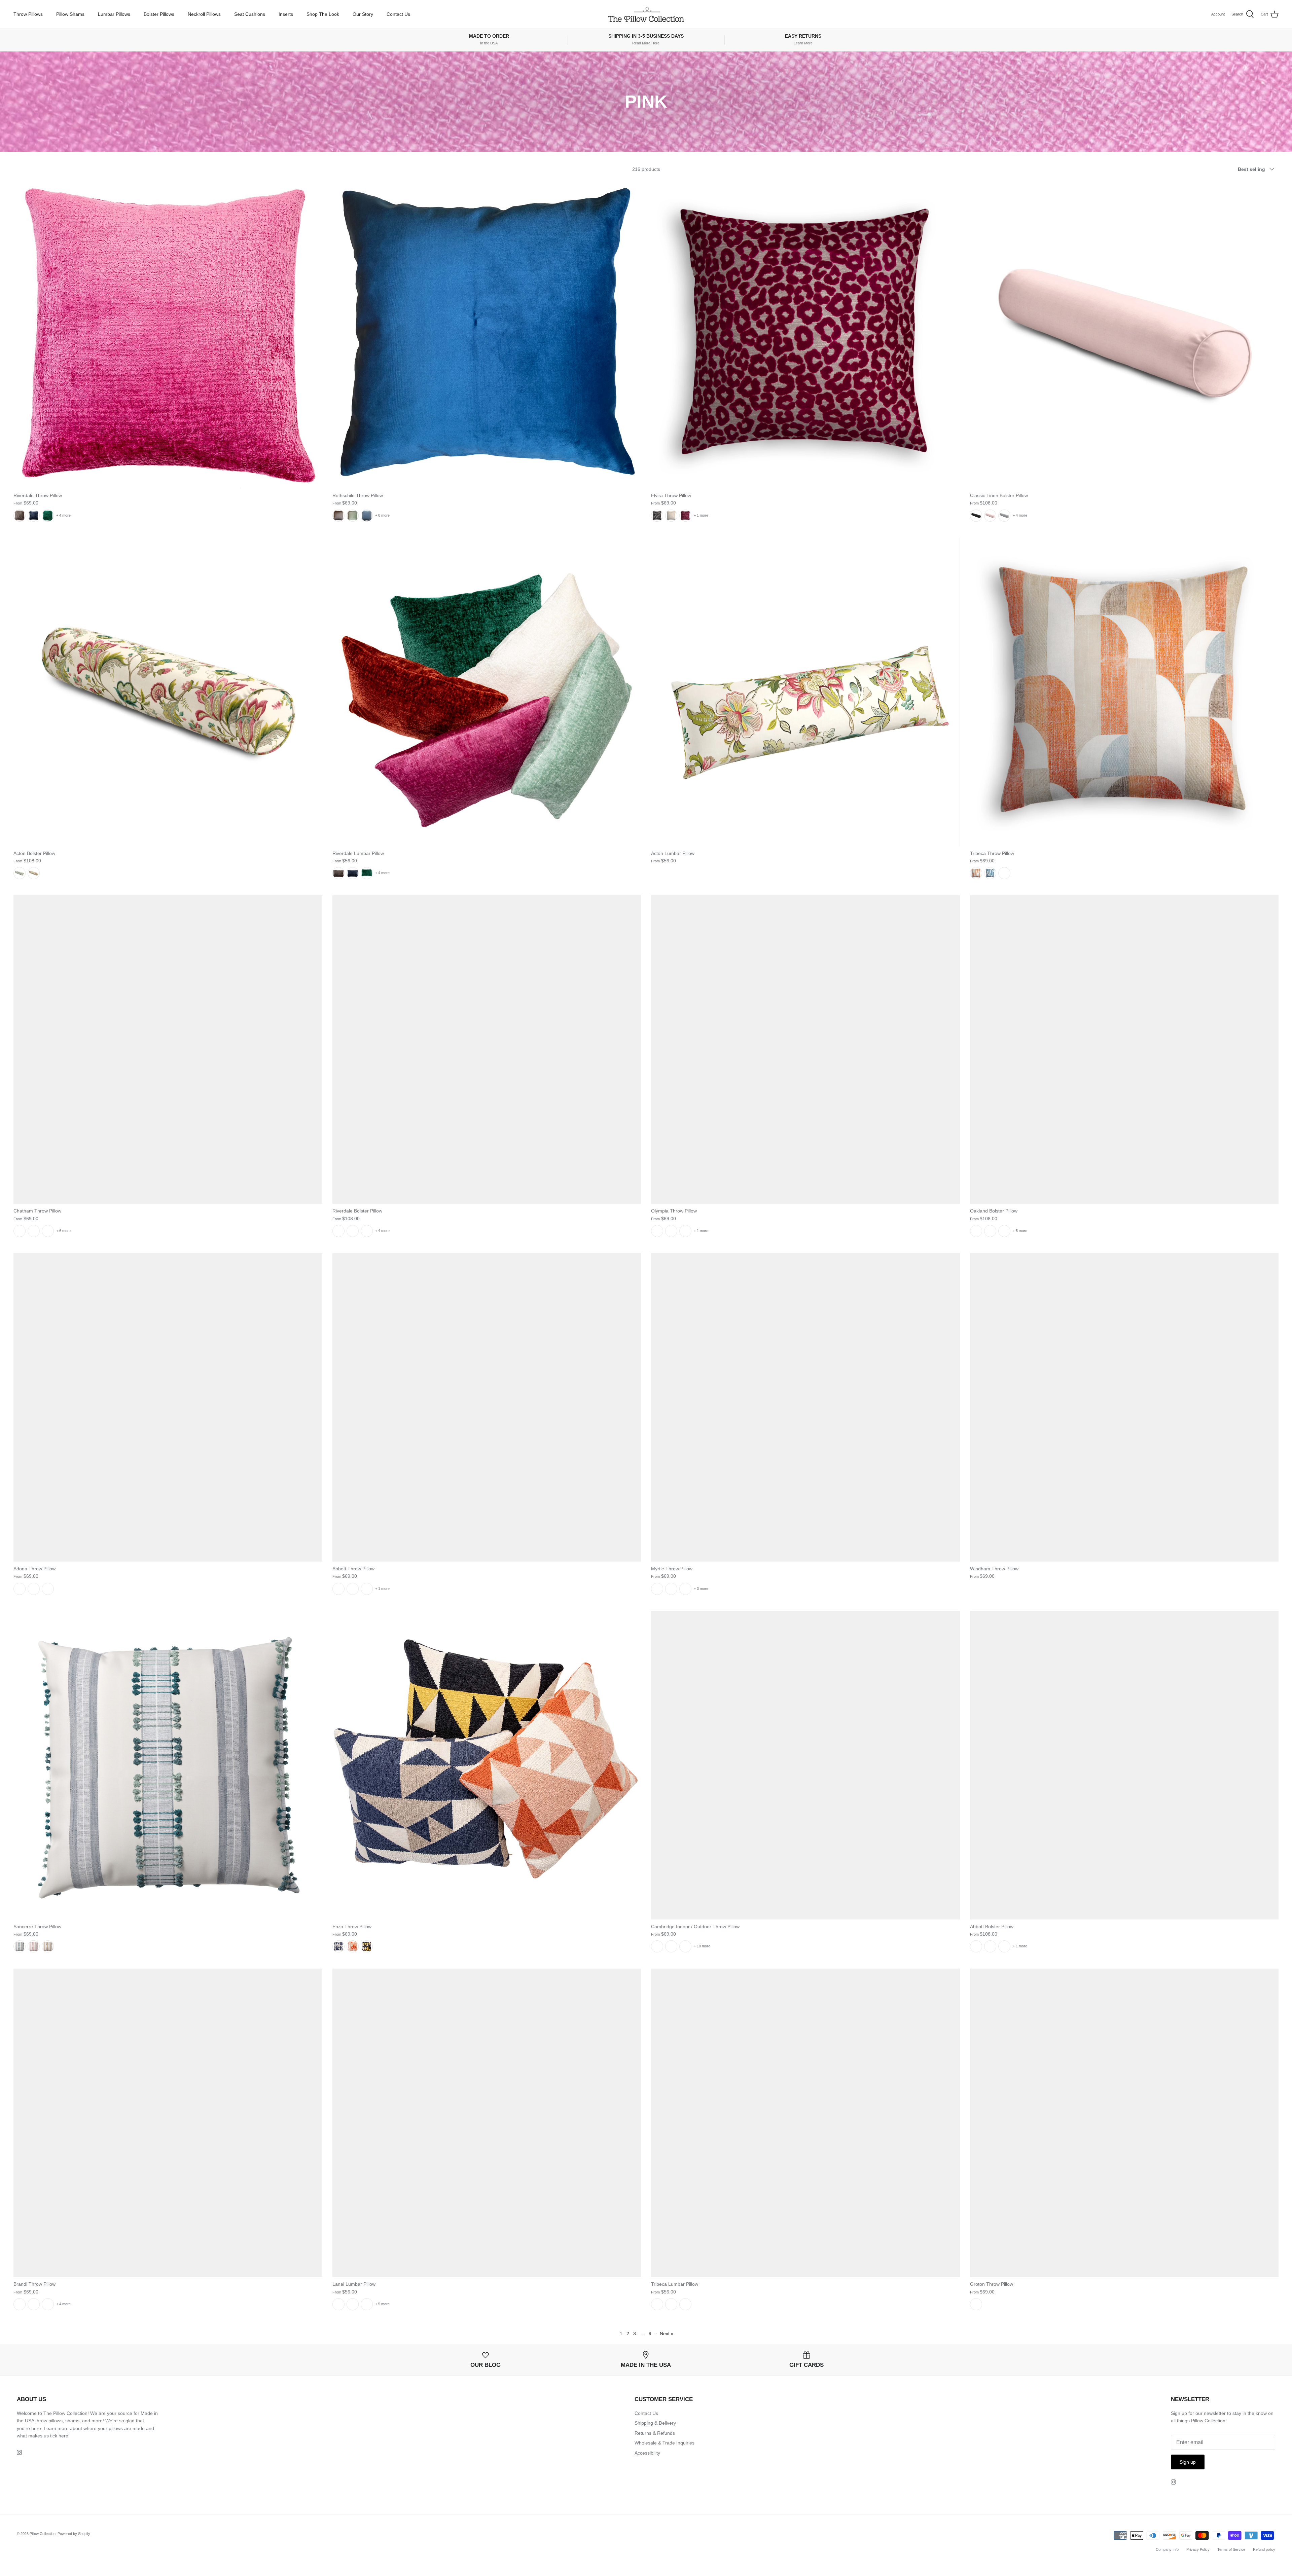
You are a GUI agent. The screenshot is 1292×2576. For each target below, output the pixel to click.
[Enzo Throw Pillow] (487, 1765)
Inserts (286, 14)
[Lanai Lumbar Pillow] (487, 2123)
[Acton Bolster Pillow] (168, 692)
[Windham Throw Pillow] (1124, 1407)
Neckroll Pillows (204, 14)
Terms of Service (1231, 2549)
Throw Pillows (28, 14)
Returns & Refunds (655, 2433)
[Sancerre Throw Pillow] (168, 1765)
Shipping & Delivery (655, 2423)
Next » (667, 2334)
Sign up (1188, 2462)
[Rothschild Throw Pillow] (487, 334)
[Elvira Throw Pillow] (805, 334)
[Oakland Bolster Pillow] (1124, 1050)
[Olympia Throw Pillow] (805, 1050)
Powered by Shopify (74, 2534)
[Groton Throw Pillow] (1124, 2123)
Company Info (1167, 2549)
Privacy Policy (1198, 2549)
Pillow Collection (43, 2534)
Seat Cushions (250, 14)
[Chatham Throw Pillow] (168, 1050)
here (63, 2436)
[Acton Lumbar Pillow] (805, 692)
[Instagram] (19, 2452)
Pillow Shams (70, 14)
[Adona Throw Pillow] (168, 1407)
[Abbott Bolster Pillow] (1124, 1765)
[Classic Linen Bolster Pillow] (1124, 334)
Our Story (363, 14)
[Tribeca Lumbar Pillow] (805, 2123)
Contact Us (398, 14)
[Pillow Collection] (646, 14)
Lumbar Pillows (114, 14)
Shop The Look (323, 14)
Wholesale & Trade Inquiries (665, 2443)
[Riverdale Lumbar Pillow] (487, 692)
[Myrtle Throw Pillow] (805, 1407)
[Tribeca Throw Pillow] (1124, 692)
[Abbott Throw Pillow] (487, 1407)
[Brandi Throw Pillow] (168, 2123)
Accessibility (647, 2453)
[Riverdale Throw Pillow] (168, 334)
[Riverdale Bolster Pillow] (487, 1050)
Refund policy (1264, 2549)
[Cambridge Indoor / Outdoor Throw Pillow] (805, 1765)
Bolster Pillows (159, 14)
